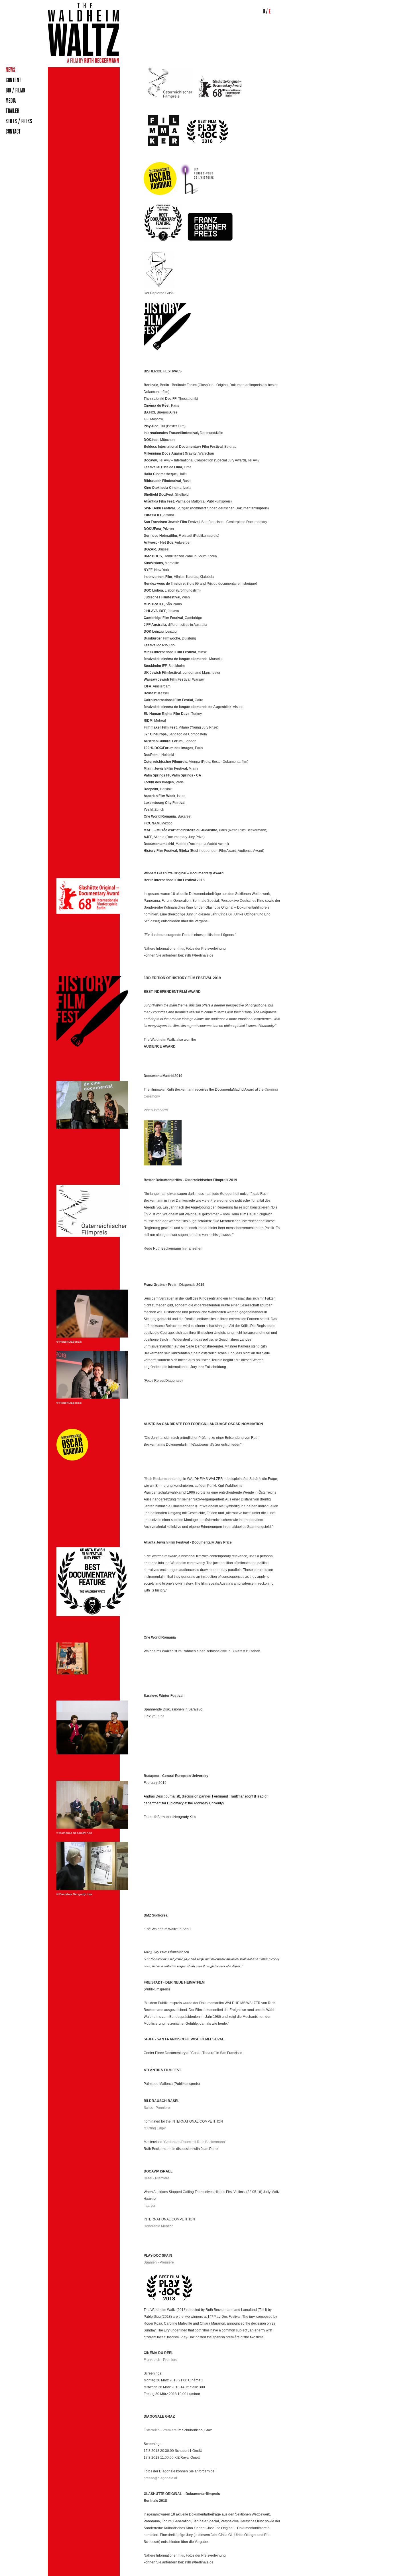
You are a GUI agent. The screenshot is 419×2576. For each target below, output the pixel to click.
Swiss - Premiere (157, 2108)
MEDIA (11, 101)
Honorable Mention (159, 2226)
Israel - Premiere (156, 2178)
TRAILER (13, 111)
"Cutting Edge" (155, 2128)
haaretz (150, 2206)
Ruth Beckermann (159, 1479)
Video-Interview (156, 1110)
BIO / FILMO (15, 90)
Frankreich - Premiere (160, 2360)
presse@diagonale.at (160, 2478)
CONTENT (14, 80)
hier (181, 949)
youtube (158, 1716)
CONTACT (13, 132)
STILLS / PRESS (19, 121)
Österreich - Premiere (160, 2430)
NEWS (10, 70)
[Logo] (83, 62)
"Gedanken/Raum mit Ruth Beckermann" (195, 2142)
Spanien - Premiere (159, 2262)
